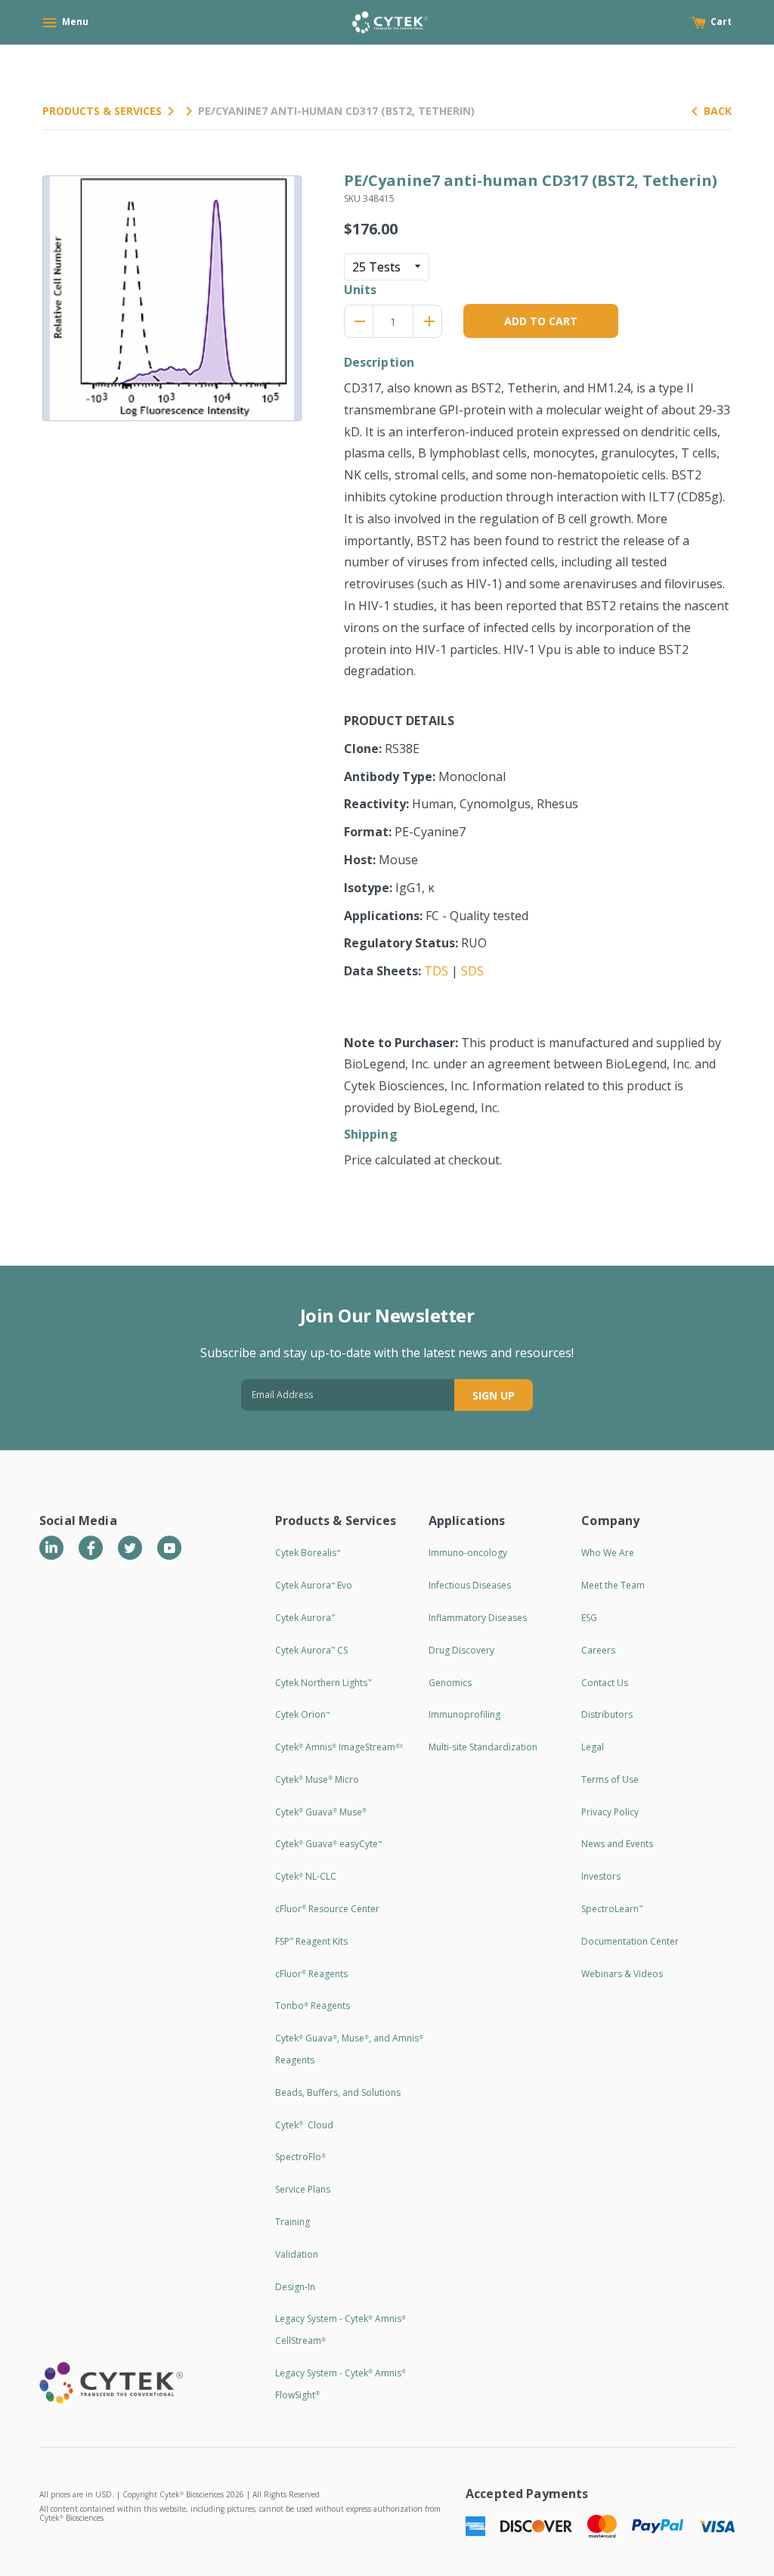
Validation (297, 2254)
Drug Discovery (461, 1650)
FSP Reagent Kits (311, 1941)
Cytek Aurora (305, 1618)
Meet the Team (613, 1585)
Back (718, 111)
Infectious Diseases (470, 1585)
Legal (593, 1747)
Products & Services (102, 111)
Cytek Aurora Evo (314, 1585)
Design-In (295, 2287)
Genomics (450, 1683)
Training (293, 2222)
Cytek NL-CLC (306, 1876)
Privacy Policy (610, 1812)
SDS (472, 971)
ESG (589, 1618)
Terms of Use (610, 1779)
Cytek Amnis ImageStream (339, 1747)
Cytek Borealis (308, 1553)
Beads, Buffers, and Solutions (338, 2092)
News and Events (617, 1844)
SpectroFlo (300, 2157)
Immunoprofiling (464, 1714)
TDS (436, 971)
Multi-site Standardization (483, 1747)
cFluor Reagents (311, 1974)
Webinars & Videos (622, 1974)
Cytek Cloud (304, 2125)
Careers (598, 1650)
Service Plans (303, 2189)
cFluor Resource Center (327, 1909)
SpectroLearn (612, 1909)
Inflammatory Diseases (478, 1618)
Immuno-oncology (468, 1553)
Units (361, 290)
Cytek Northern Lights (323, 1683)
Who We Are (608, 1553)
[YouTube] (169, 1548)
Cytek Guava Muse (321, 1812)
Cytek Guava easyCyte (328, 1844)
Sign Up (494, 1395)
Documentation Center (630, 1941)
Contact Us (605, 1683)
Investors (601, 1876)
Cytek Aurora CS (311, 1650)
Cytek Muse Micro (317, 1779)
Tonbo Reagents (313, 2006)
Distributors (607, 1714)
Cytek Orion (302, 1714)
